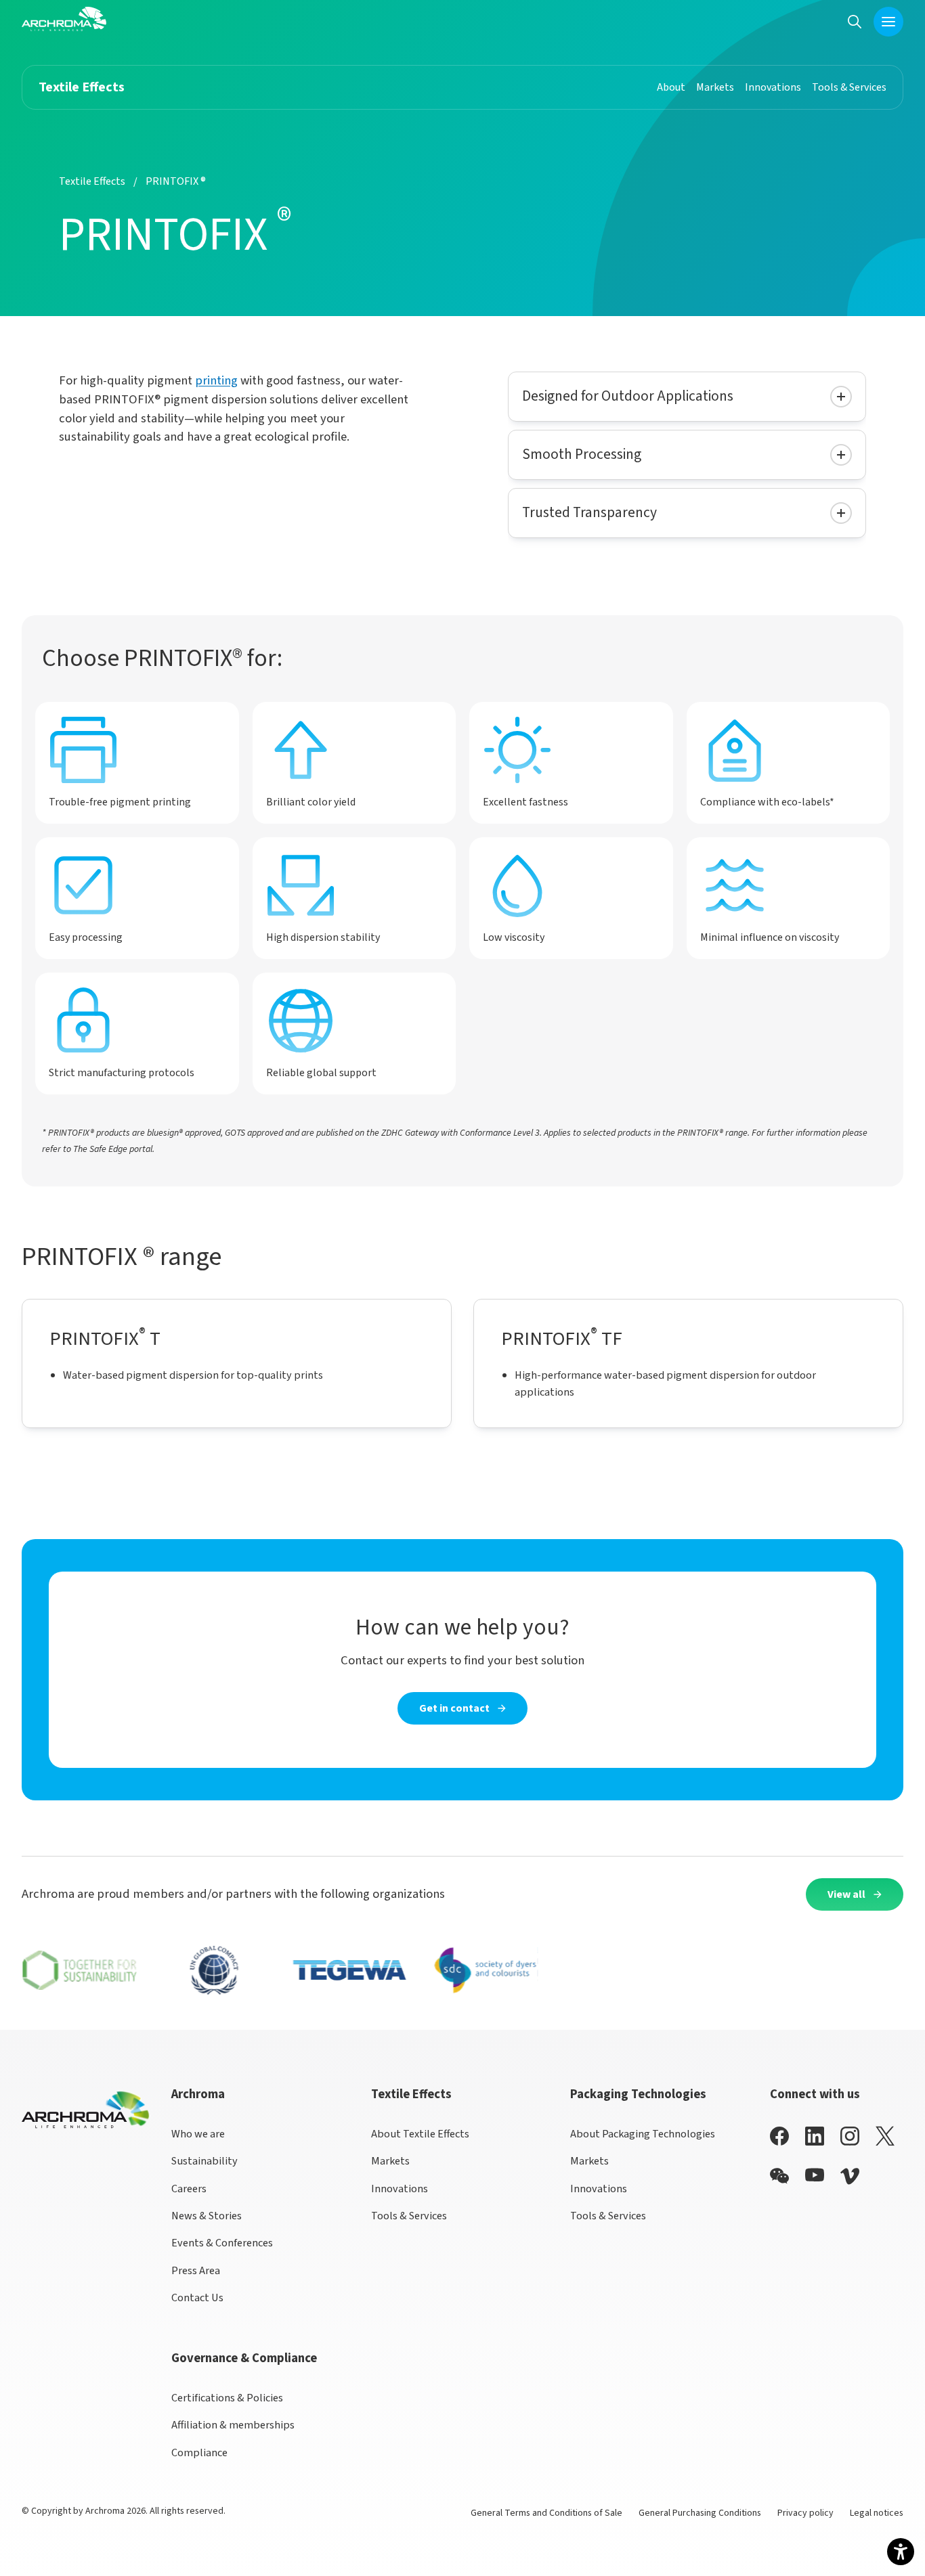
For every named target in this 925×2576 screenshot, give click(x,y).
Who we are (198, 2134)
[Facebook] (779, 2136)
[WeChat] (779, 2176)
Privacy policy (805, 2513)
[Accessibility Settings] (901, 2552)
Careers (189, 2189)
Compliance (199, 2452)
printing (216, 380)
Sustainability (205, 2161)
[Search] (855, 21)
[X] (885, 2136)
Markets (390, 2161)
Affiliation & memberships (233, 2425)
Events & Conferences (222, 2243)
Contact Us (197, 2297)
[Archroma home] (64, 19)
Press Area (196, 2270)
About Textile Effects (420, 2134)
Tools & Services (409, 2216)
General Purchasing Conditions (700, 2513)
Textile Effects (92, 181)
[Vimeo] (850, 2176)
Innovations (400, 2189)
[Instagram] (850, 2136)
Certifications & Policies (227, 2398)
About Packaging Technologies (643, 2134)
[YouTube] (815, 2175)
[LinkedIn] (815, 2136)
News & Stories (207, 2216)
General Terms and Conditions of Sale (546, 2513)
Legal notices (877, 2513)
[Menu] (888, 22)
